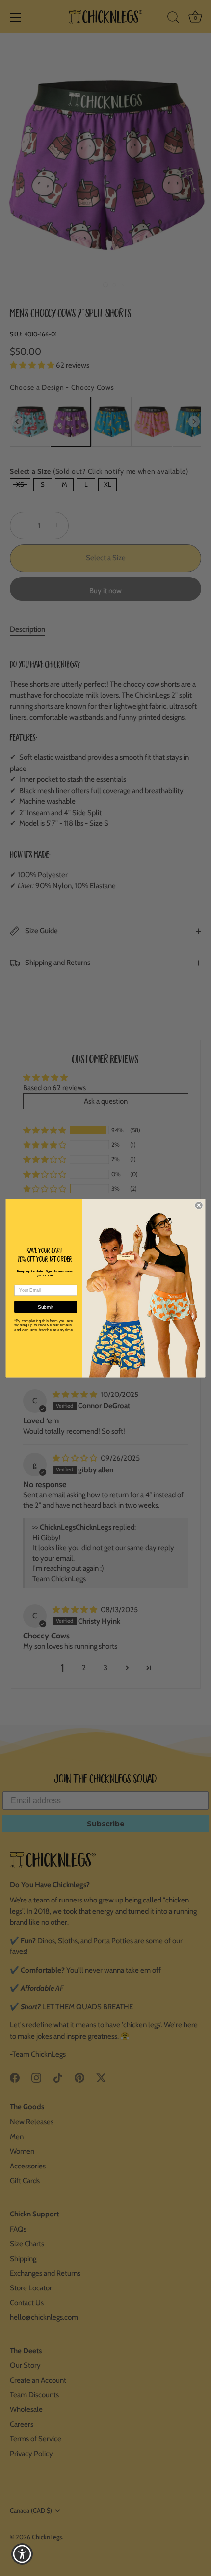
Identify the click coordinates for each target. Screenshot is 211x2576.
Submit (46, 1307)
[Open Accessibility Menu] (22, 2554)
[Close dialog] (198, 1205)
